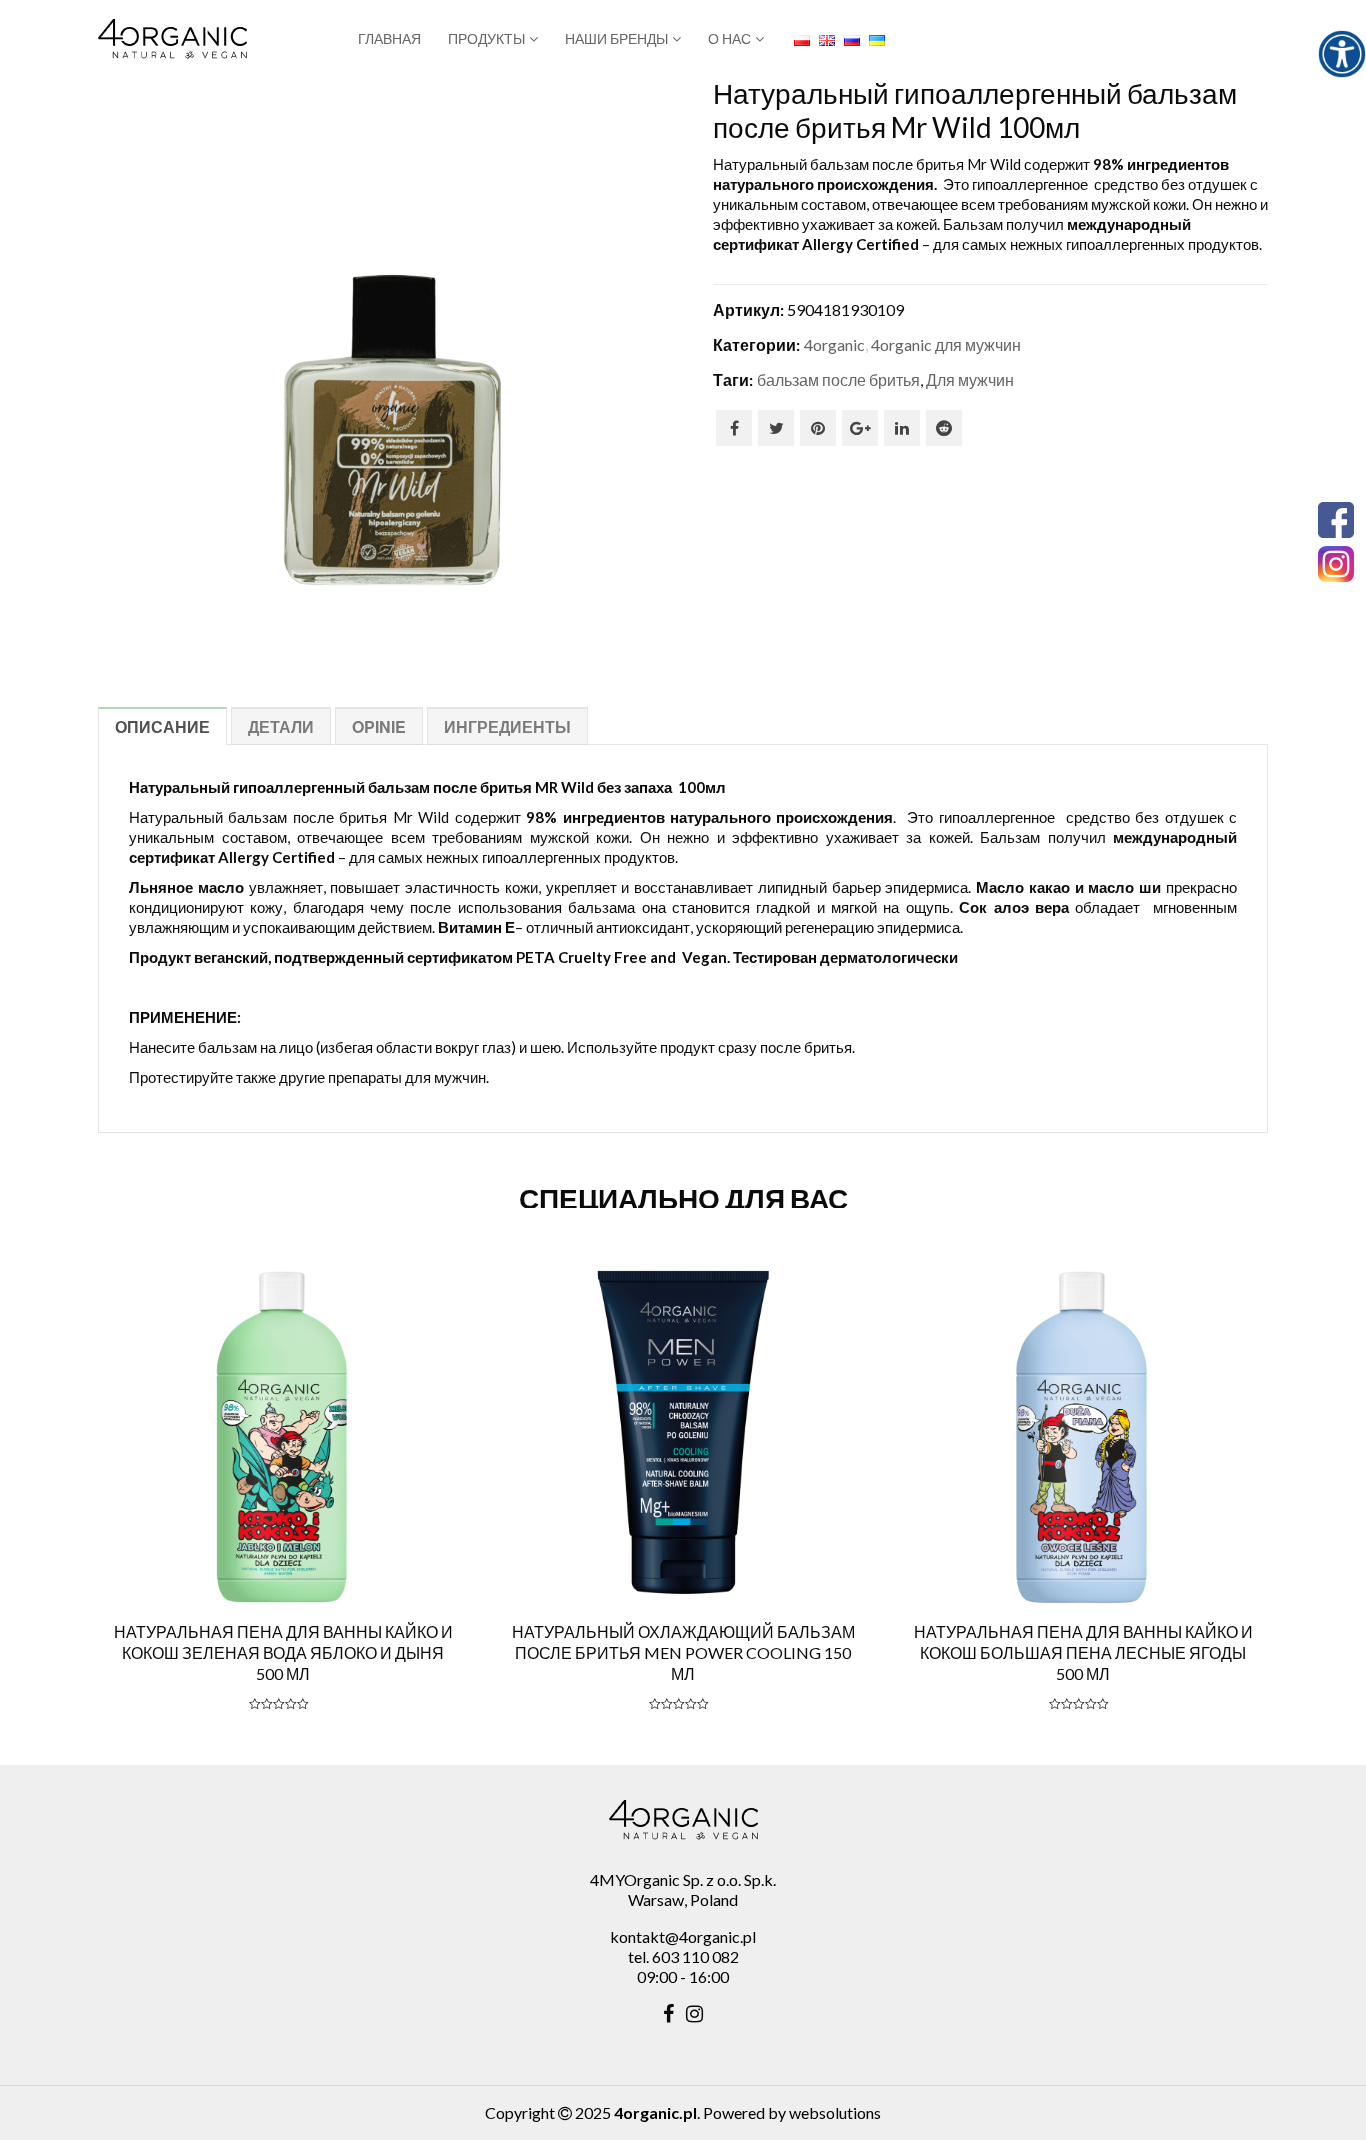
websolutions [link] (835, 2112)
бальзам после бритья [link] (838, 379)
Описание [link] (162, 726)
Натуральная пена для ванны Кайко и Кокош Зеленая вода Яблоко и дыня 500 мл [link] (283, 1652)
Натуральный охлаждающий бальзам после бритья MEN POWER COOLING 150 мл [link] (683, 1652)
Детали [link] (281, 726)
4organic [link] (834, 344)
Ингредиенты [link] (507, 726)
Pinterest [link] (818, 428)
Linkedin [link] (902, 428)
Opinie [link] (379, 726)
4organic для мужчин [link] (946, 344)
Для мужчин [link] (970, 379)
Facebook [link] (734, 428)
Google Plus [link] (860, 428)
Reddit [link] (944, 428)
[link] (1342, 54)
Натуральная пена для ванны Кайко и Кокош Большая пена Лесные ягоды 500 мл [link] (1083, 1652)
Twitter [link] (776, 428)
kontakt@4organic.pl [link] (683, 1936)
